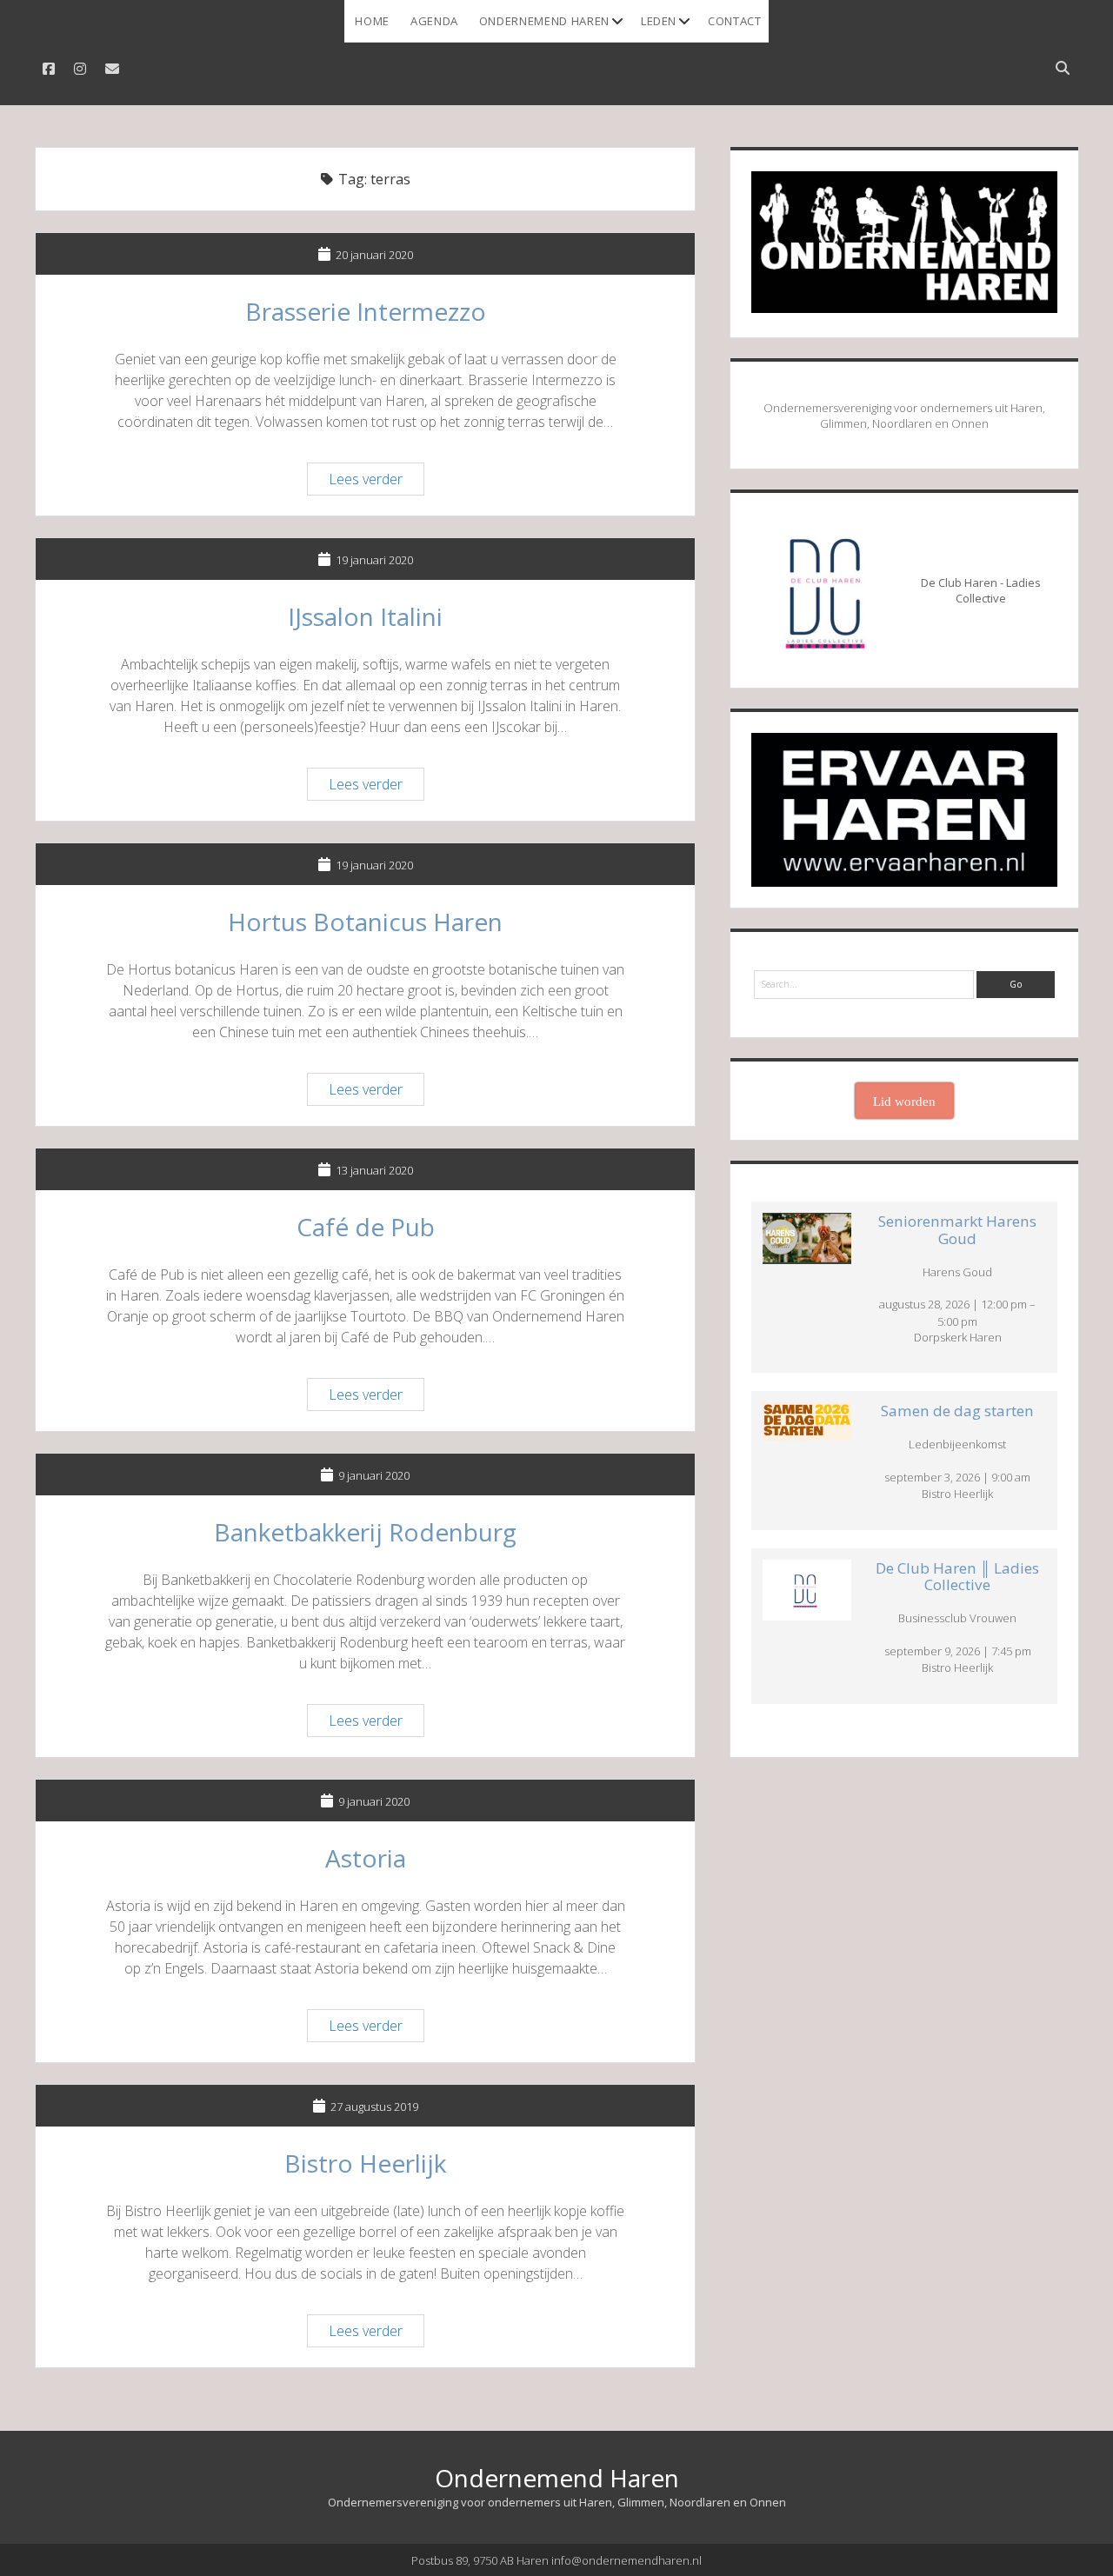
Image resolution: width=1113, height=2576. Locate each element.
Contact (735, 21)
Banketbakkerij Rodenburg (365, 1532)
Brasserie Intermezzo (366, 311)
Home (372, 21)
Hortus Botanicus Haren (365, 922)
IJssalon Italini (365, 616)
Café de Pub (366, 1227)
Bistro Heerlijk (365, 2163)
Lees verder (376, 482)
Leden (659, 21)
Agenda (434, 21)
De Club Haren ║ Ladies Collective (957, 1577)
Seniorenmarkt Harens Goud (957, 1230)
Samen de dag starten (957, 1411)
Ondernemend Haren (544, 21)
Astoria (366, 1858)
